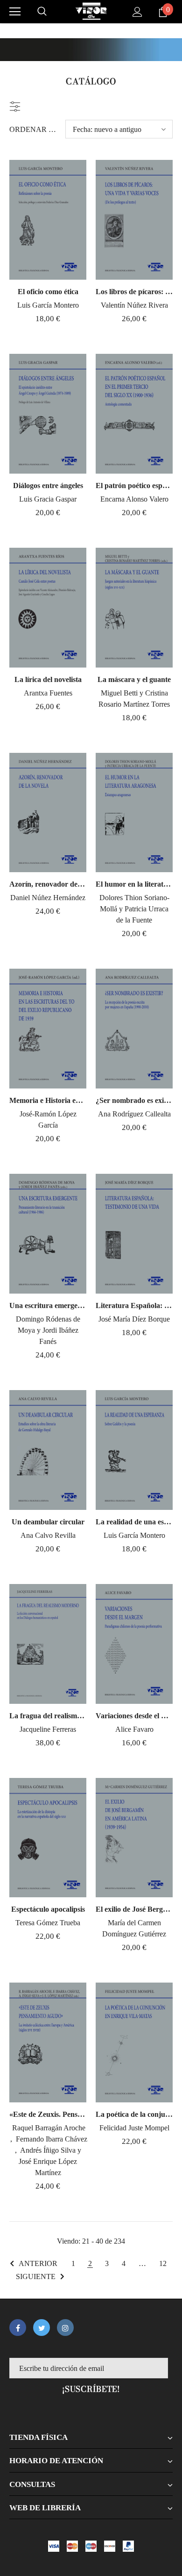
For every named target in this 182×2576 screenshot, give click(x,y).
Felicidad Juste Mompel (134, 2128)
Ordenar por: (34, 129)
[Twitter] (42, 2328)
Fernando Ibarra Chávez (52, 2139)
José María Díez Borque (134, 1319)
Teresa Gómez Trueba (48, 1923)
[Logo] (91, 11)
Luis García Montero (48, 305)
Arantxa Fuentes (48, 693)
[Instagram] (65, 2328)
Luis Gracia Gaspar (48, 499)
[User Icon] (137, 12)
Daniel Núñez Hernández (48, 898)
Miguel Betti (120, 693)
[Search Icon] (42, 12)
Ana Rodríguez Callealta (134, 1114)
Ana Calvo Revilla (48, 1535)
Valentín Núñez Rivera (134, 305)
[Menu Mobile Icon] (15, 12)
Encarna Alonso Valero (134, 499)
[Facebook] (18, 2328)
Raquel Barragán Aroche (49, 2128)
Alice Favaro (134, 1729)
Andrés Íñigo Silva (49, 2150)
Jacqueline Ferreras (48, 1729)
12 (163, 2263)
